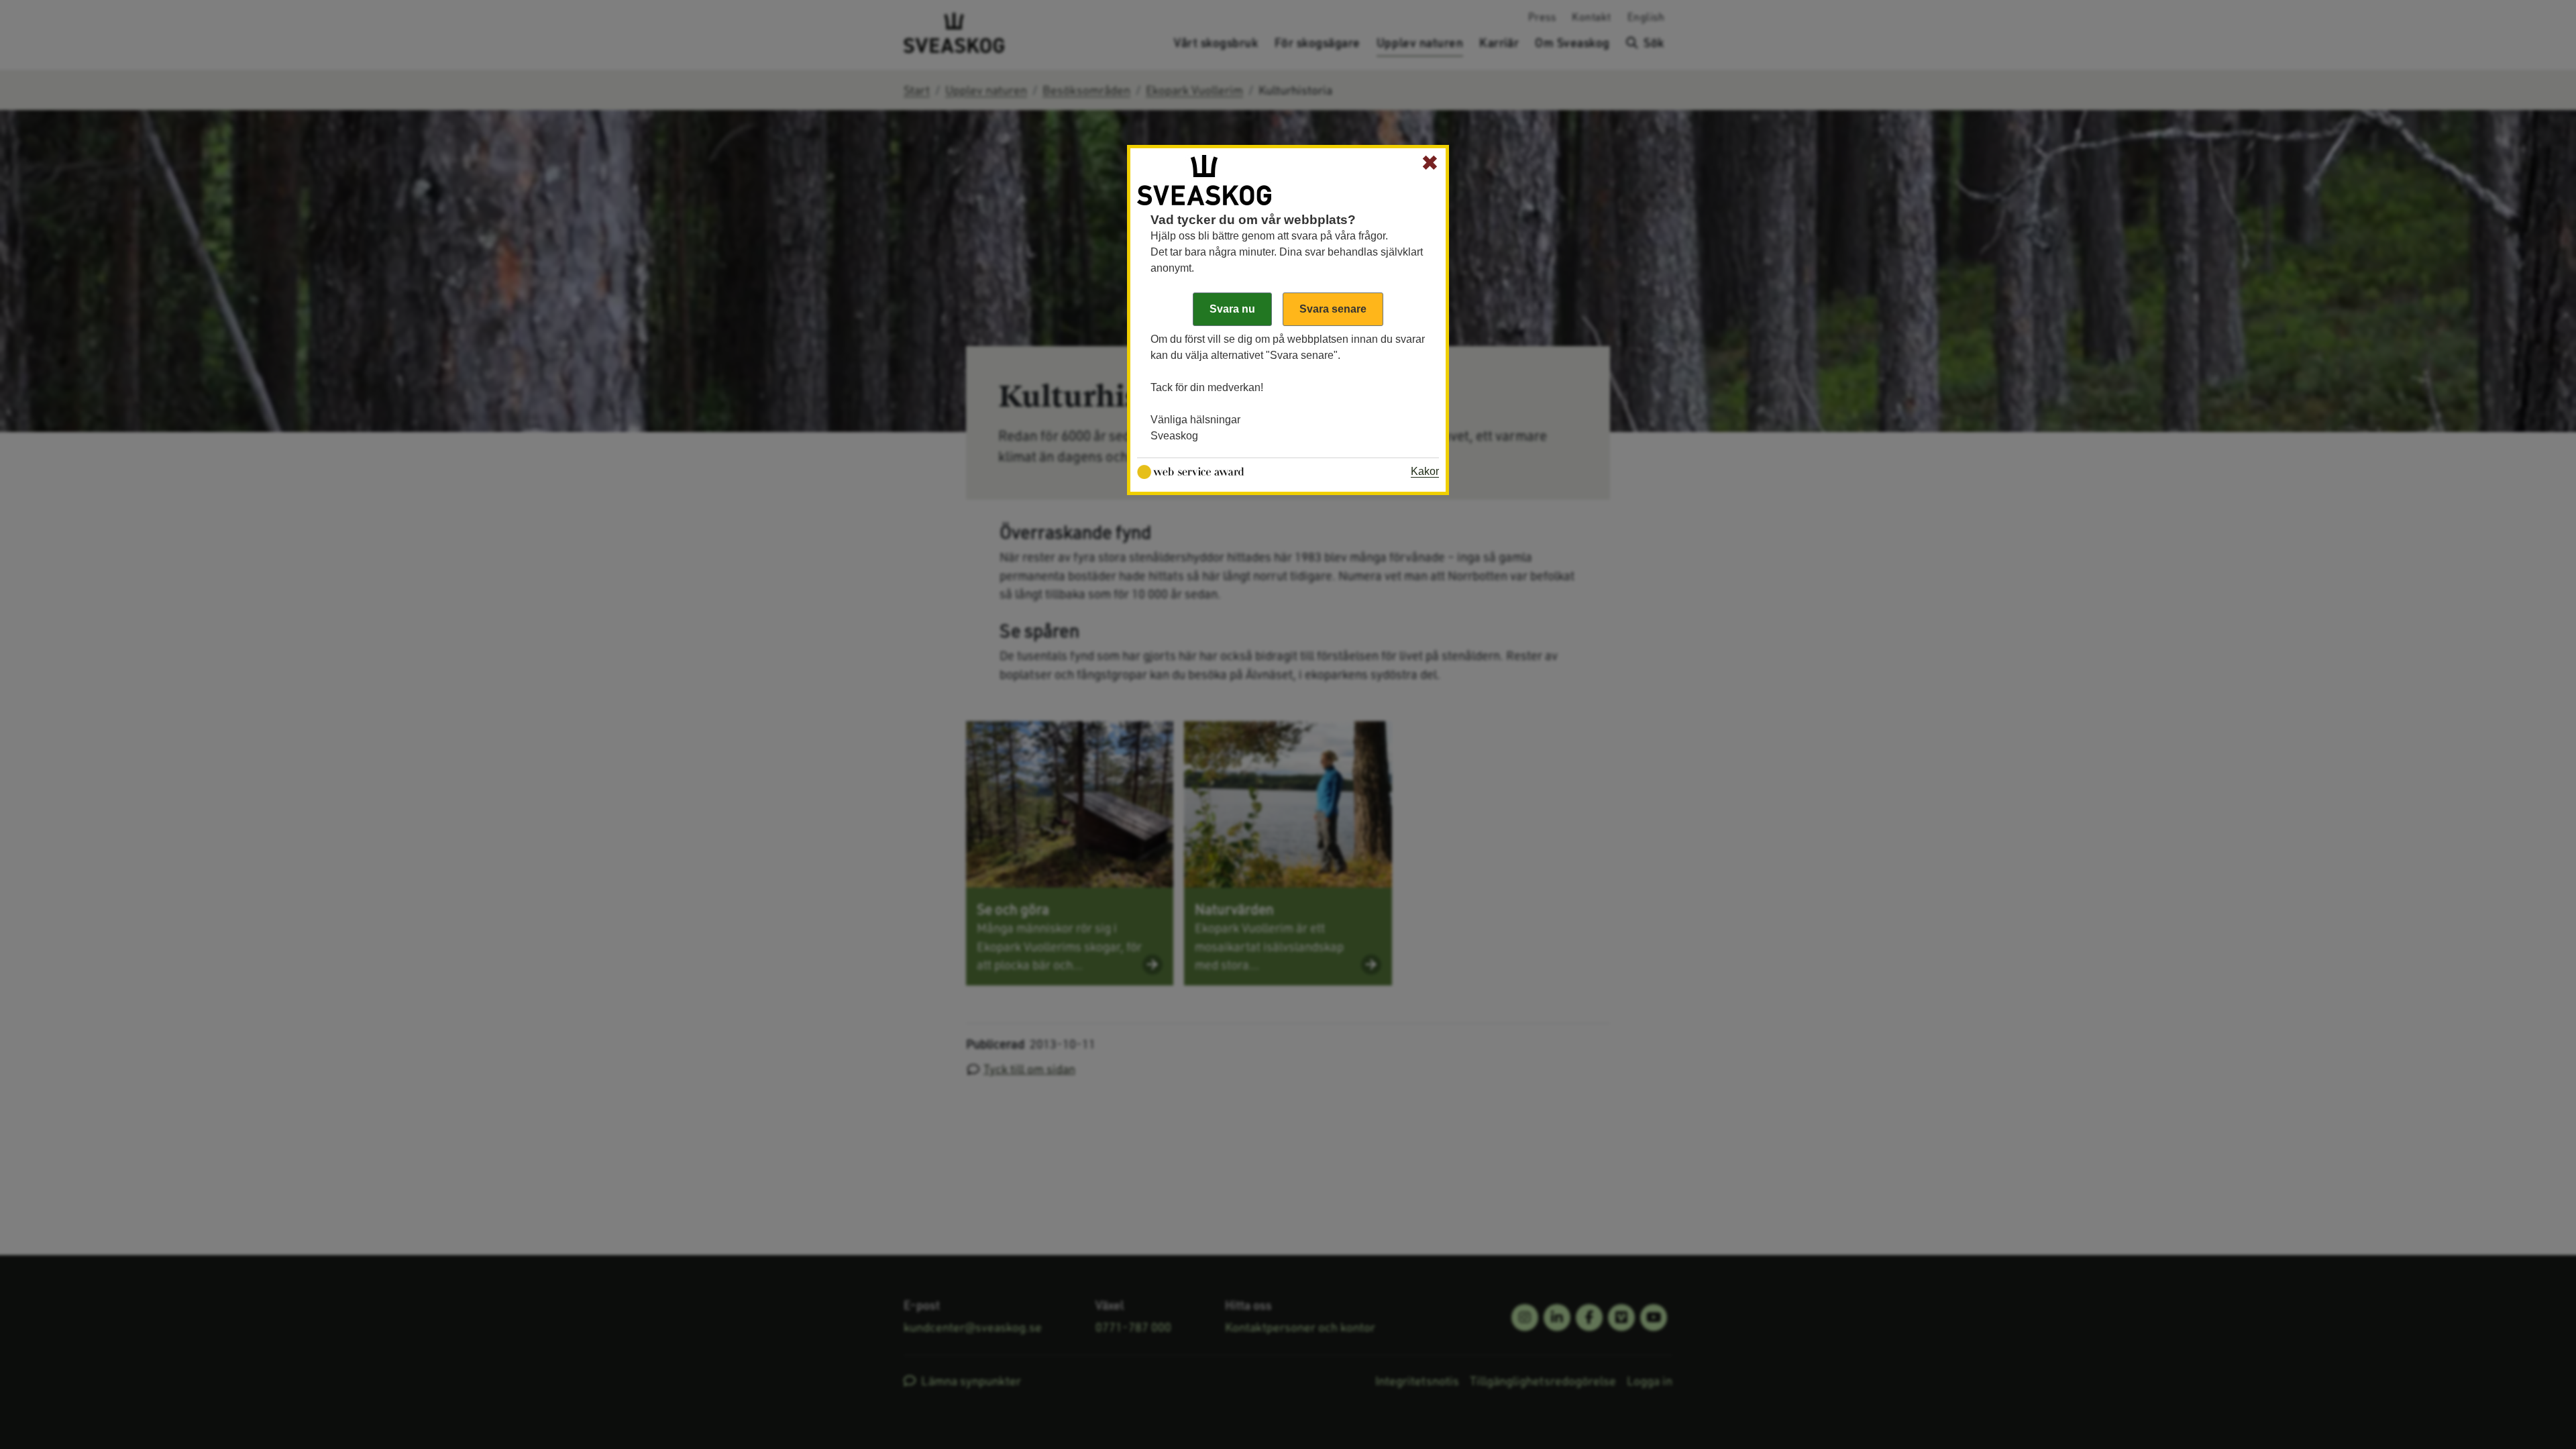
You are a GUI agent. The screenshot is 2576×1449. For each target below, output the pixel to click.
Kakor (1425, 471)
